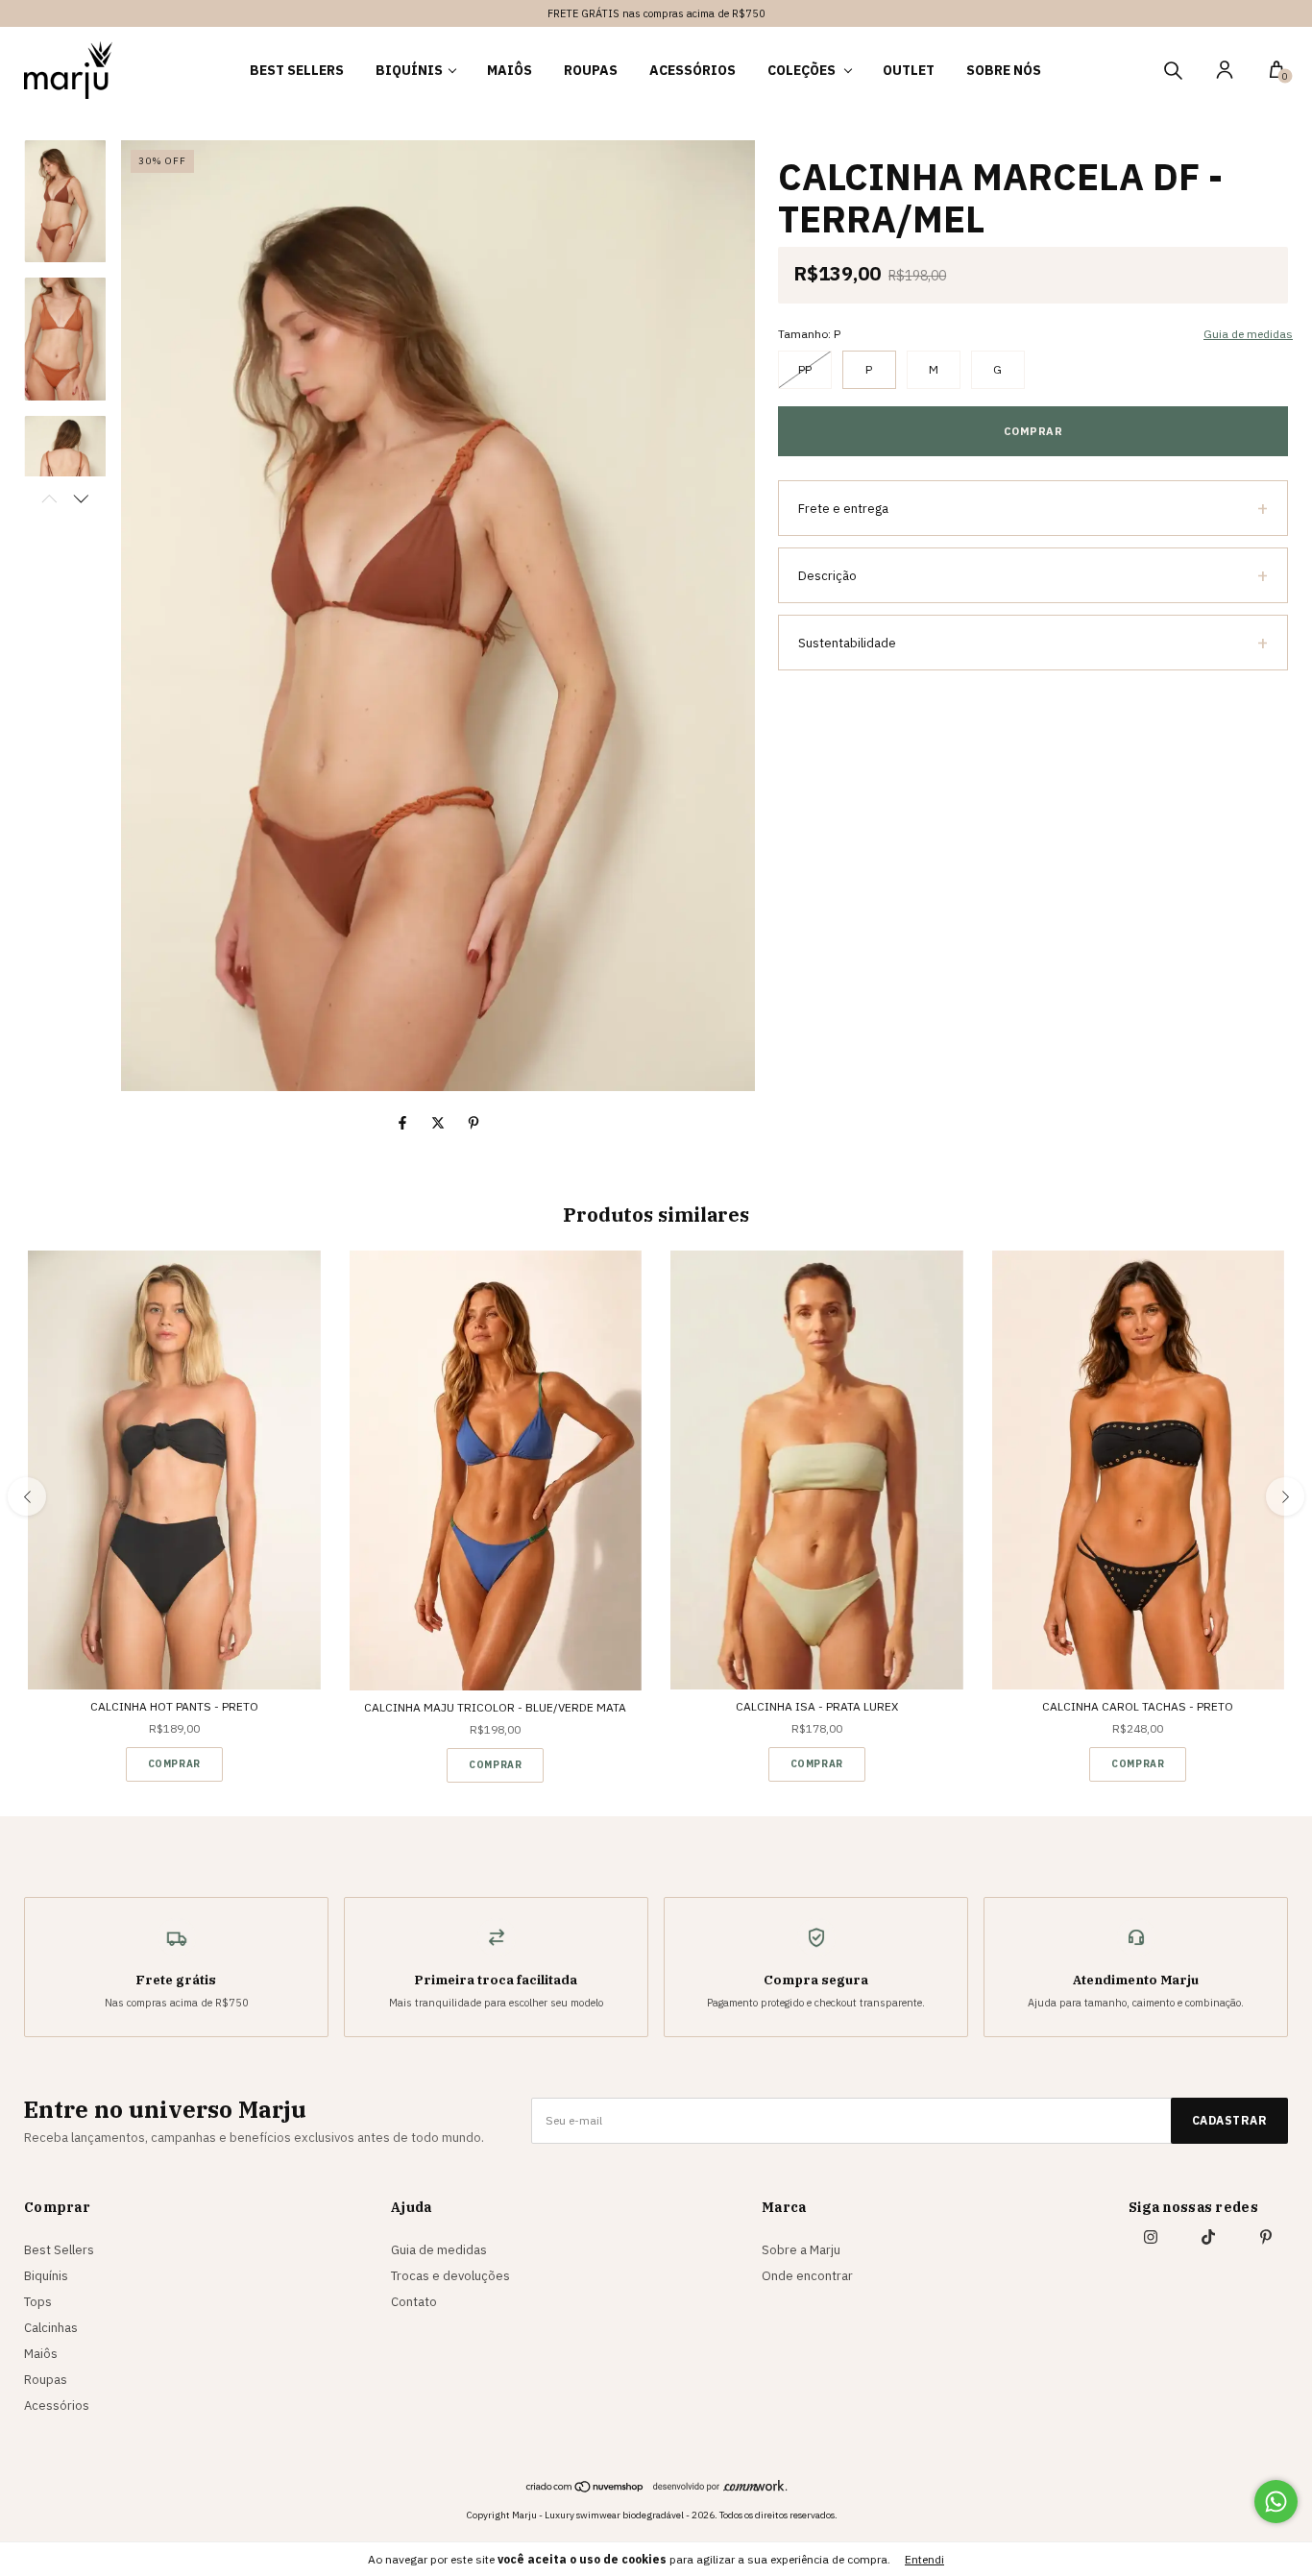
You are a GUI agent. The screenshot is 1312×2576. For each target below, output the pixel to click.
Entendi (924, 2559)
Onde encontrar (807, 2276)
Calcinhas (51, 2328)
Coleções (803, 70)
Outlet (909, 70)
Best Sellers (297, 70)
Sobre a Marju (801, 2250)
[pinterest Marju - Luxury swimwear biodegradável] (1266, 2237)
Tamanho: (809, 334)
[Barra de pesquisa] (1173, 73)
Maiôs (510, 70)
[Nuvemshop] (585, 2489)
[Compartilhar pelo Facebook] (404, 1123)
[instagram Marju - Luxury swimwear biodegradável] (1151, 2237)
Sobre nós (1004, 70)
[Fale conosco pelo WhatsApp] (1276, 2502)
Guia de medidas (439, 2250)
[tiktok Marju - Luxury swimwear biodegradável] (1208, 2237)
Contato (414, 2302)
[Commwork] (720, 2485)
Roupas (591, 70)
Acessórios (692, 70)
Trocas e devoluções (450, 2276)
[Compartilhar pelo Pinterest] (474, 1123)
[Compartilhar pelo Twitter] (439, 1123)
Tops (38, 2302)
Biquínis (409, 70)
